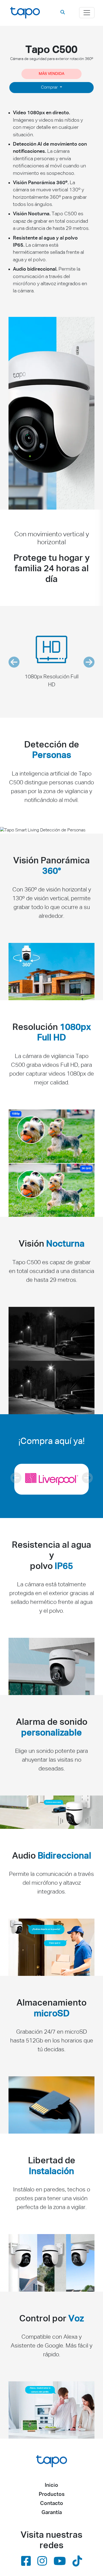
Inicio (51, 2485)
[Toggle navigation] (87, 13)
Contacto (52, 2503)
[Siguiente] (87, 1479)
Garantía (52, 2513)
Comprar (50, 88)
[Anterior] (16, 1479)
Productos (52, 2494)
